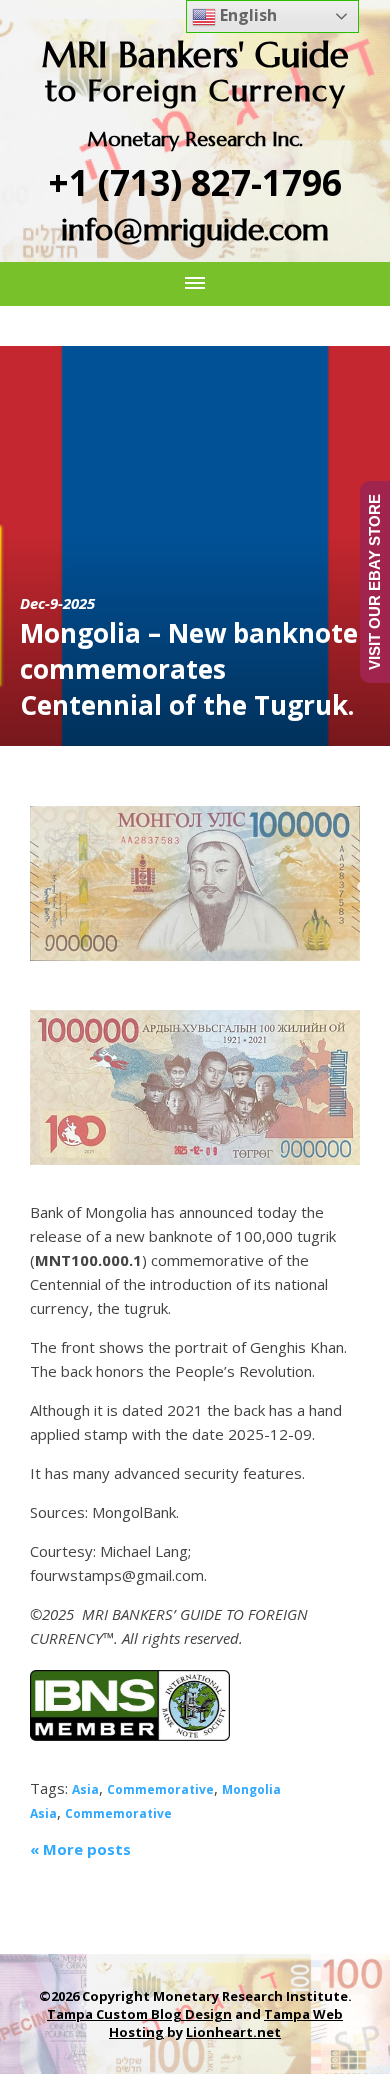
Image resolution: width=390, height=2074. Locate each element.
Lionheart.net (233, 2032)
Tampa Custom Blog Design (139, 2014)
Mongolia (251, 1789)
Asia (85, 1789)
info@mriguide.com (195, 229)
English (246, 15)
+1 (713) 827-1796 (195, 182)
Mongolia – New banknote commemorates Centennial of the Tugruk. (189, 669)
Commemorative (160, 1789)
